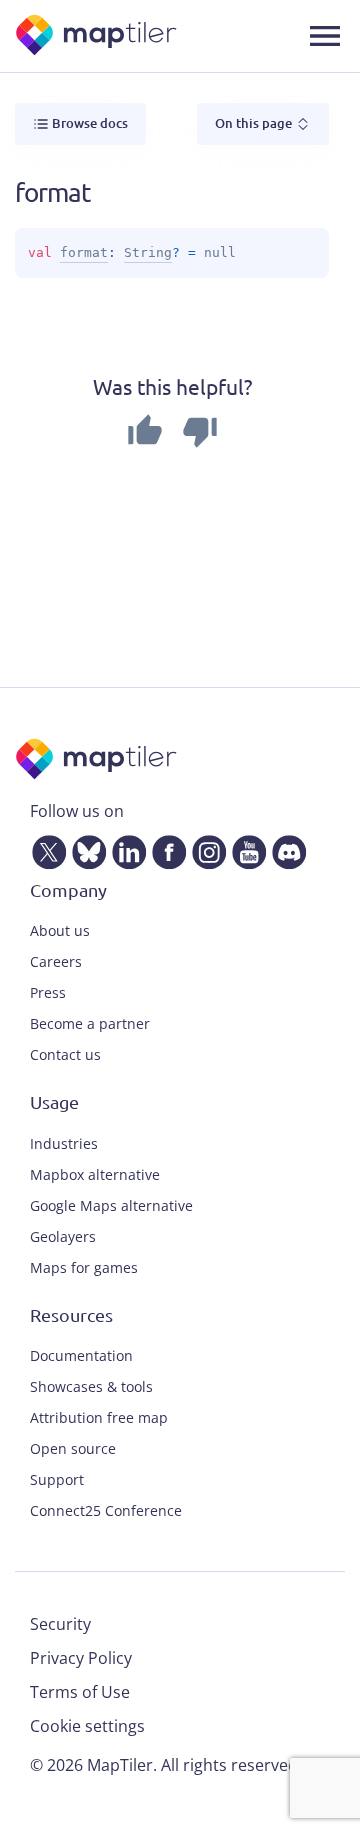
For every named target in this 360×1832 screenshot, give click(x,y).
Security (60, 1624)
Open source (73, 1448)
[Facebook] (165, 848)
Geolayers (63, 1236)
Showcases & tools (91, 1386)
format (84, 252)
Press (48, 992)
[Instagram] (205, 848)
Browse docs (88, 123)
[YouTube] (245, 848)
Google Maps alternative (111, 1205)
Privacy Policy (81, 1658)
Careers (56, 961)
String (148, 252)
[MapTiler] (97, 36)
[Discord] (285, 848)
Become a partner (90, 1023)
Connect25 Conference (106, 1510)
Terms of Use (80, 1692)
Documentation (81, 1355)
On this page (255, 123)
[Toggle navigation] (325, 36)
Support (57, 1479)
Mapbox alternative (95, 1174)
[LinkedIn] (125, 848)
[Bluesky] (85, 848)
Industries (64, 1143)
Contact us (65, 1054)
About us (60, 930)
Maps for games (84, 1267)
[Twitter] (45, 848)
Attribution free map (99, 1417)
